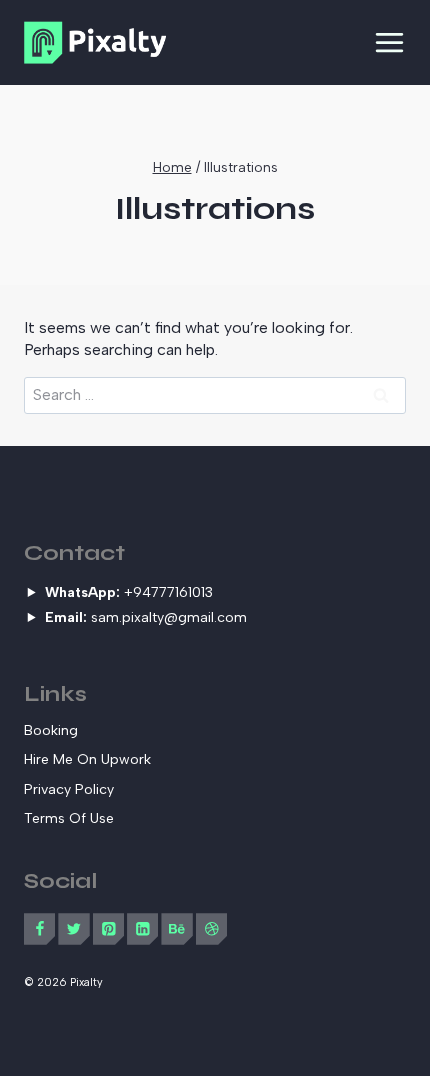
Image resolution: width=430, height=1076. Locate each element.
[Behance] (176, 928)
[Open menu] (389, 42)
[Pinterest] (108, 928)
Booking (51, 730)
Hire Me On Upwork (87, 759)
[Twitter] (73, 928)
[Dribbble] (211, 928)
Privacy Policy (69, 789)
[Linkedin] (142, 928)
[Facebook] (39, 928)
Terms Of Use (69, 818)
